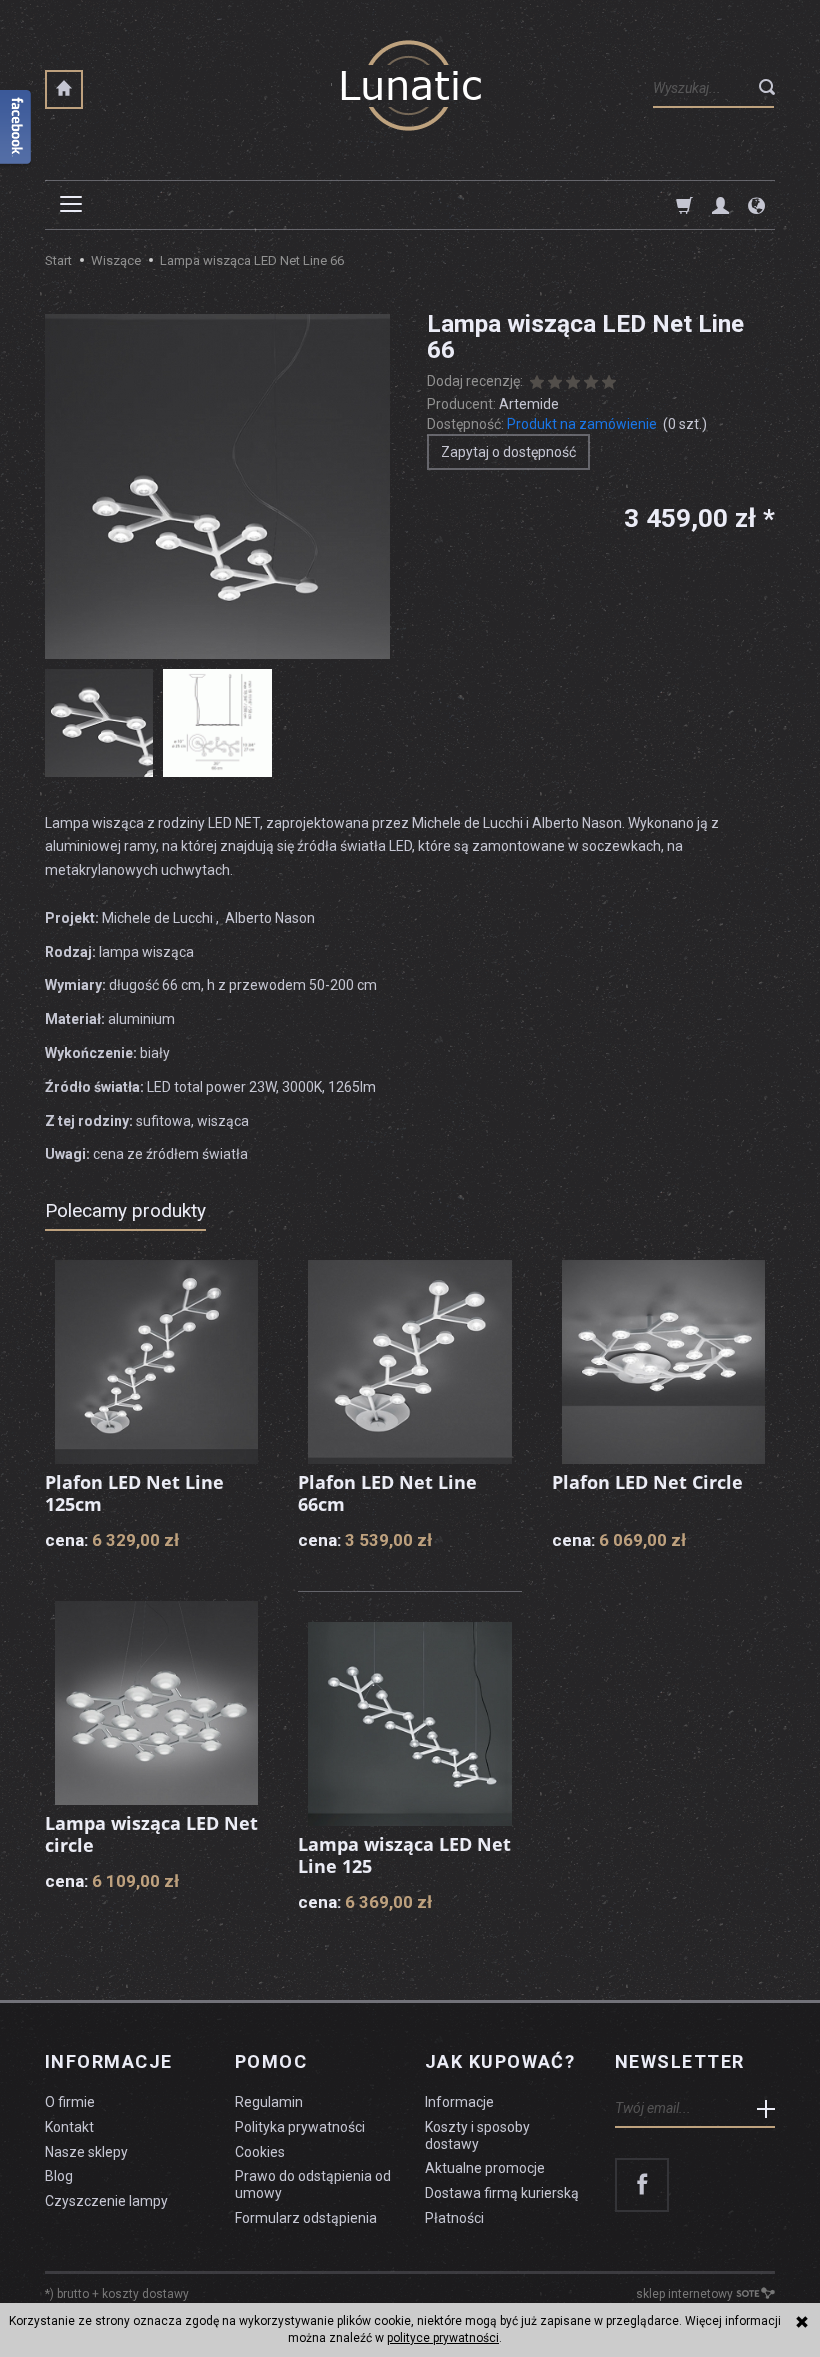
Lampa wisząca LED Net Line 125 (404, 1855)
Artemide (529, 404)
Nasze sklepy (86, 2152)
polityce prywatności (443, 2338)
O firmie (70, 2102)
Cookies (260, 2152)
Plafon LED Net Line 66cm (387, 1493)
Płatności (454, 2218)
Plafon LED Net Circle (647, 1482)
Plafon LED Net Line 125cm (134, 1493)
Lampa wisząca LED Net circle (151, 1834)
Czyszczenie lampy (106, 2201)
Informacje (108, 2062)
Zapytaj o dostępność (508, 452)
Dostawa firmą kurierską (502, 2193)
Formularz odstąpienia (306, 2218)
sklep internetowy (684, 2294)
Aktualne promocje (485, 2168)
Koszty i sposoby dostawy (477, 2135)
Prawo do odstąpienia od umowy (313, 2184)
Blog (59, 2176)
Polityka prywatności (300, 2127)
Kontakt (69, 2127)
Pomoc (271, 2062)
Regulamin (269, 2102)
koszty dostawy (145, 2294)
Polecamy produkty (125, 1210)
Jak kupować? (500, 2062)
